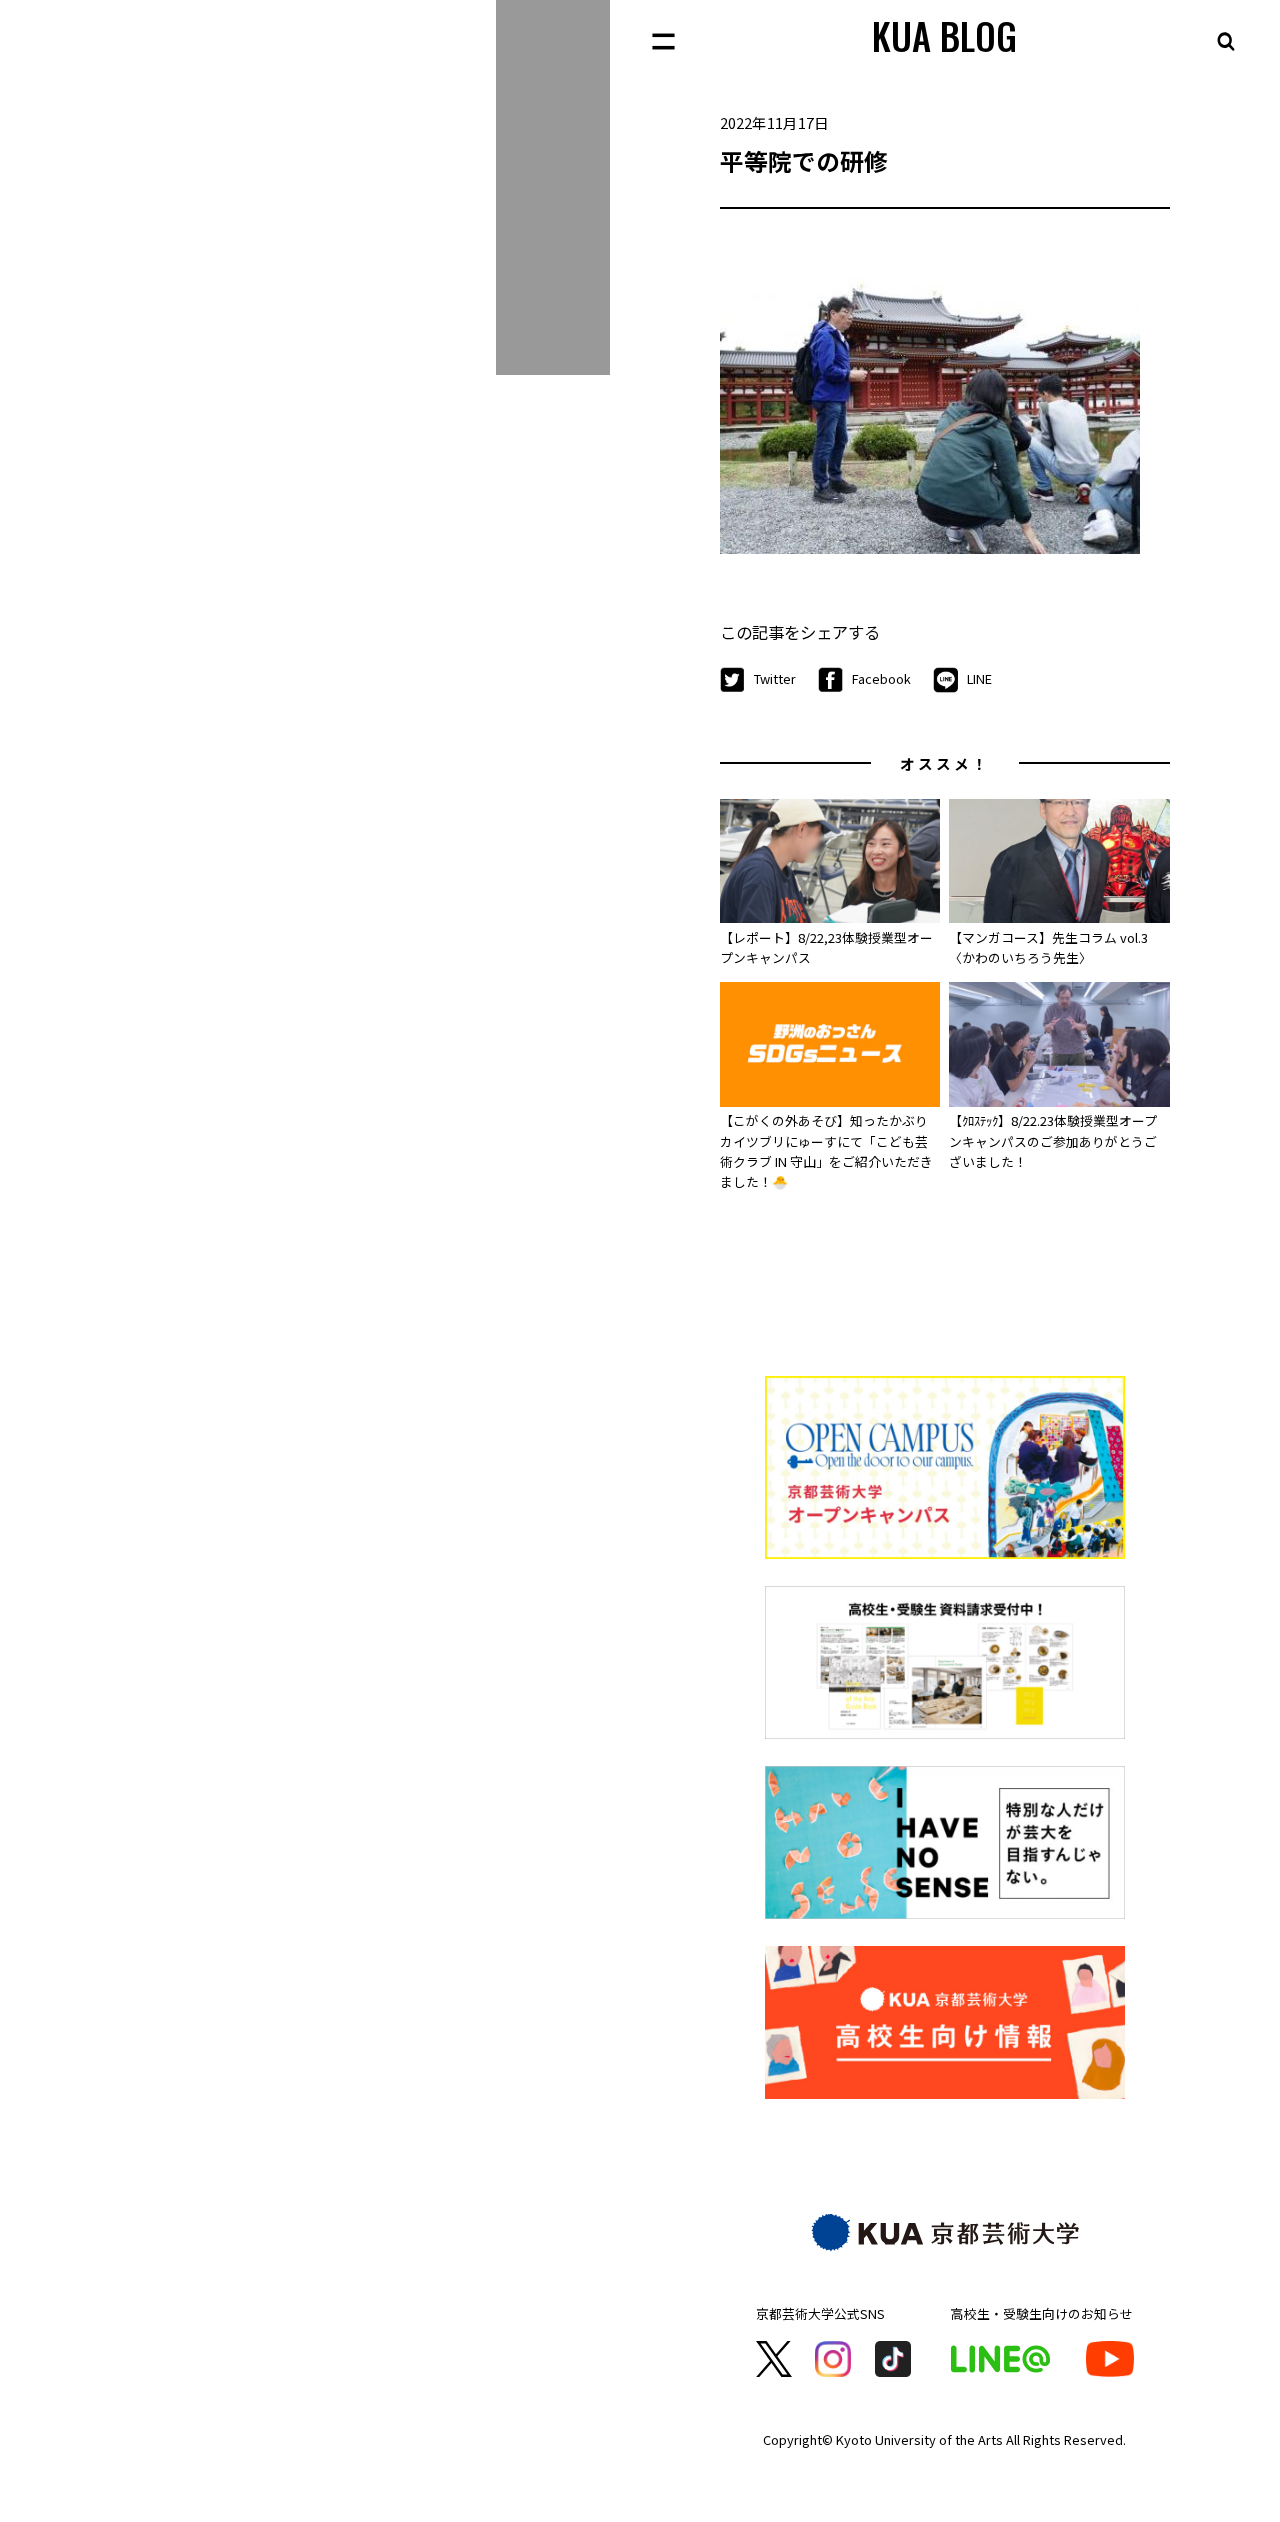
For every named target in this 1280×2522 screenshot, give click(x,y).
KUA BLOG (944, 35)
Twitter (775, 678)
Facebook (881, 678)
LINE (979, 678)
